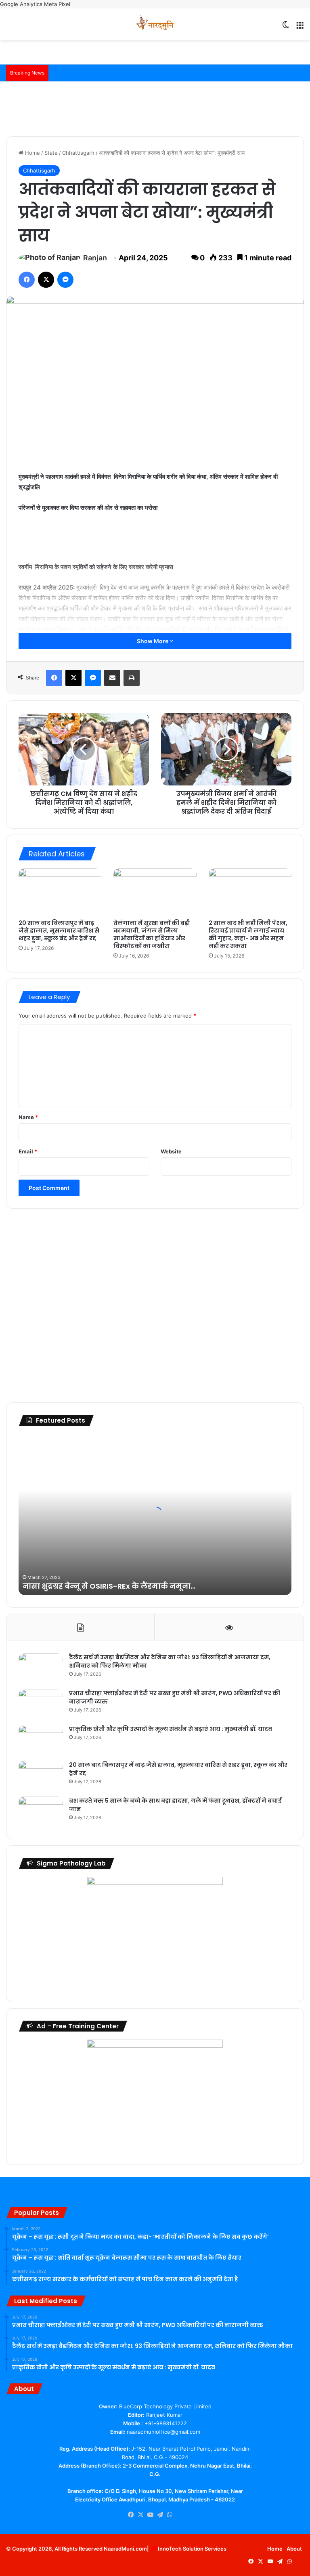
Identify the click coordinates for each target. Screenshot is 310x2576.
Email (28, 1151)
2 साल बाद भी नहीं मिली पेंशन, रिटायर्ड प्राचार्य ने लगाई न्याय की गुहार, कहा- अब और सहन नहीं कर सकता (248, 934)
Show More (153, 641)
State (51, 153)
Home (32, 153)
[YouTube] (150, 2515)
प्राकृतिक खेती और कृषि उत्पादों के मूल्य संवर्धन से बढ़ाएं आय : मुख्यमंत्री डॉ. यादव (171, 1729)
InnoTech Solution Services (192, 2549)
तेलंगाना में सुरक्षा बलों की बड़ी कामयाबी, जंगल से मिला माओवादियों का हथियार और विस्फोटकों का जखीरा (152, 934)
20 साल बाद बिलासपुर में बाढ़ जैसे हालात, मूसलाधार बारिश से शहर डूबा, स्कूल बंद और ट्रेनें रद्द (59, 931)
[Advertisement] (155, 108)
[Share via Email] (112, 678)
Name (28, 1117)
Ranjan (95, 258)
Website (171, 1151)
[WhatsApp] (170, 2515)
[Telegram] (160, 2515)
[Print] (132, 678)
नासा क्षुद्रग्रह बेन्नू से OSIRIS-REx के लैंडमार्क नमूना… (109, 1586)
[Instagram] (179, 2515)
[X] (46, 280)
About (294, 2549)
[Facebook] (27, 280)
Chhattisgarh (78, 153)
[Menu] (300, 27)
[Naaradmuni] (155, 24)
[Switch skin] (286, 27)
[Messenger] (65, 280)
